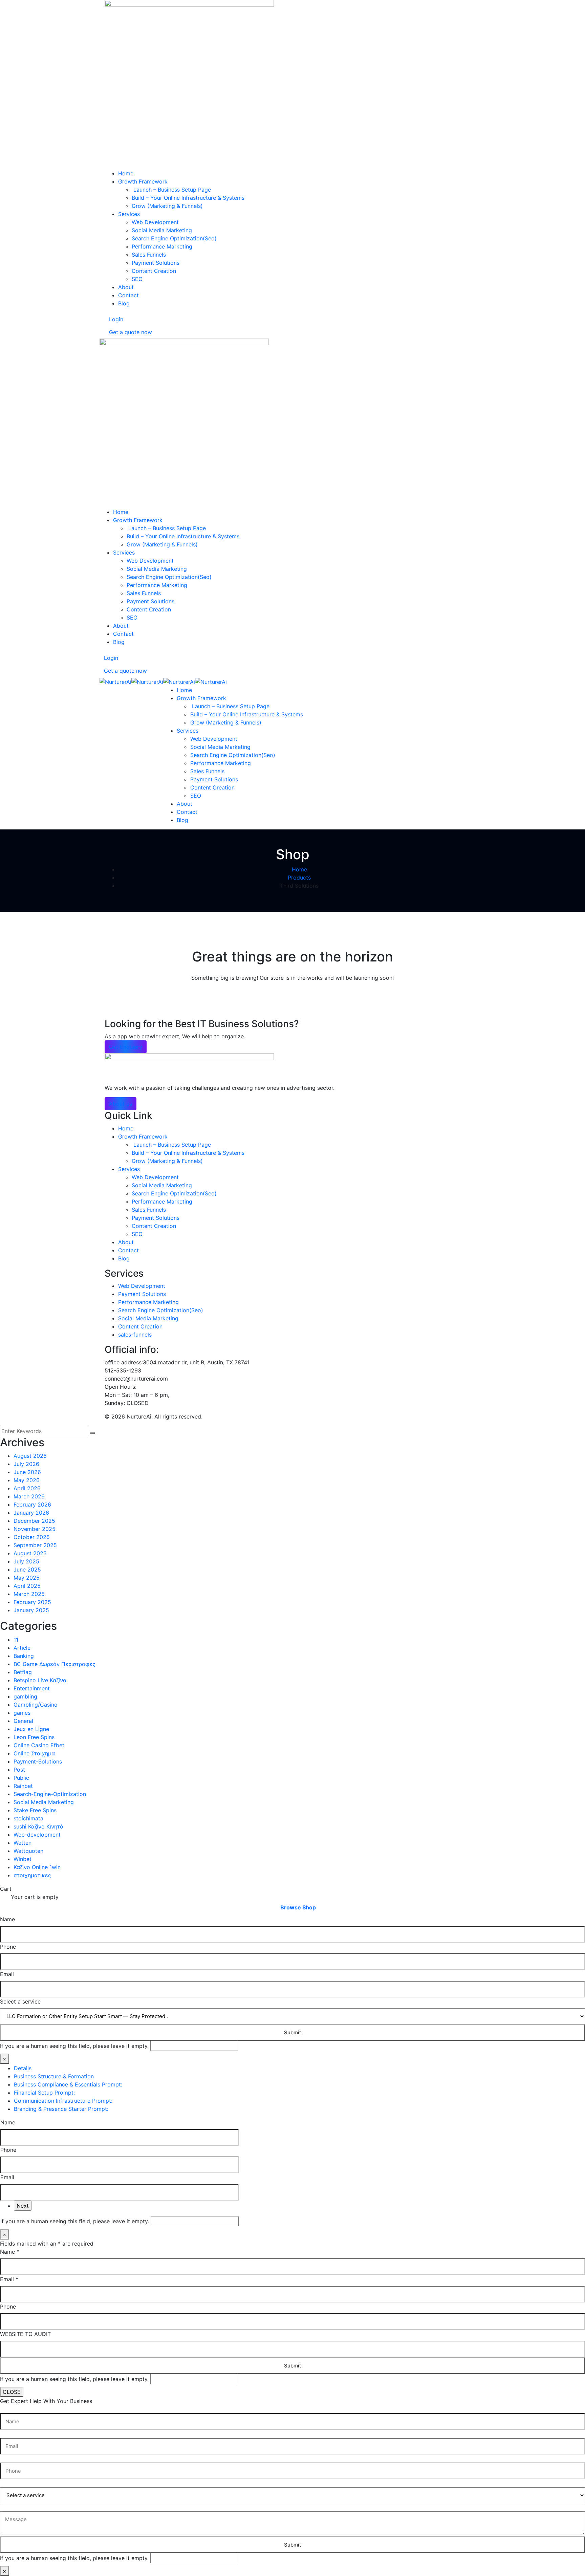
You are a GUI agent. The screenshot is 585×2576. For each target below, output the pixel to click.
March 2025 (29, 1594)
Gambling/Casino (36, 1705)
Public (21, 1778)
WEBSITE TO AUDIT (25, 2334)
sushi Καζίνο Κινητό (38, 1826)
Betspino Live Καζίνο (40, 1680)
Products (299, 878)
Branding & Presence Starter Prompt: (61, 2109)
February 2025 (32, 1602)
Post (19, 1770)
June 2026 (27, 1472)
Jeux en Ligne (31, 1729)
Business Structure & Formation (54, 2076)
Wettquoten (28, 1851)
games (22, 1713)
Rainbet (23, 1786)
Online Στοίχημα (34, 1753)
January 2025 (31, 1610)
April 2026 (27, 1488)
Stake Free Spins (35, 1810)
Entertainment (32, 1688)
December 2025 (34, 1521)
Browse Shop (298, 1907)
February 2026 (32, 1505)
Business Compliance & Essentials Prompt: (68, 2084)
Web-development (37, 1835)
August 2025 (30, 1553)
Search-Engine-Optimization (50, 1794)
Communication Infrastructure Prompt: (63, 2101)
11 (16, 1640)
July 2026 (26, 1464)
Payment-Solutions (38, 1761)
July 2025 (26, 1561)
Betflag (23, 1672)
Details (23, 2068)
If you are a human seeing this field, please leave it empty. (75, 2046)
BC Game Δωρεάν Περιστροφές (55, 1664)
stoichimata (28, 1818)
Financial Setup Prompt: (44, 2093)
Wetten (23, 1843)
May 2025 (27, 1578)
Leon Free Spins (34, 1737)
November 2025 (35, 1529)
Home (299, 869)
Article (22, 1648)
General (23, 1721)
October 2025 (32, 1537)
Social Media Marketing (44, 1802)
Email (7, 1974)
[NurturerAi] (115, 681)
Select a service (20, 2001)
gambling (25, 1696)
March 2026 (29, 1496)
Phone (8, 1947)
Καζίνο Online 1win (37, 1867)
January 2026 (31, 1513)
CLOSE (12, 2392)
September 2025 (35, 1545)
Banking (24, 1656)
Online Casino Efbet (39, 1745)
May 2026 (27, 1480)
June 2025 (27, 1570)
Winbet (23, 1859)
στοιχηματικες (32, 1875)
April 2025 (27, 1586)
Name (7, 1919)
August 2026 (30, 1456)
